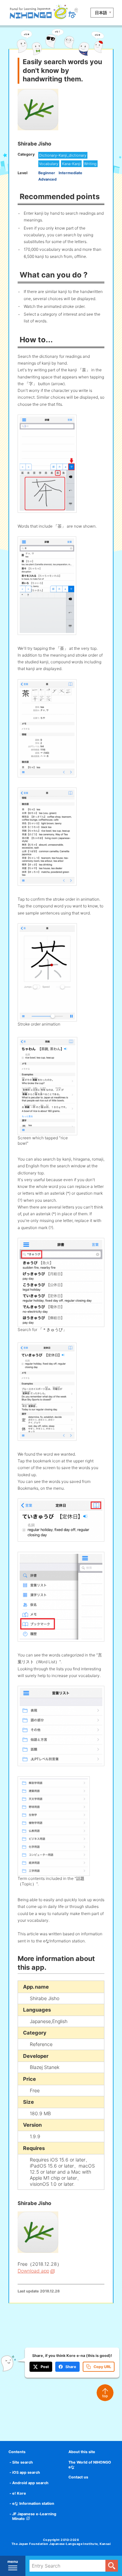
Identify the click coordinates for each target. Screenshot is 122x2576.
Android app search (30, 2483)
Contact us (78, 2477)
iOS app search (26, 2472)
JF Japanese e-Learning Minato (34, 2516)
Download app (33, 2271)
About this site (82, 2452)
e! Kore (19, 2493)
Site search (23, 2462)
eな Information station (33, 2503)
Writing (90, 164)
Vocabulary (49, 164)
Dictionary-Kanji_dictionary (63, 155)
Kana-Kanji (71, 164)
